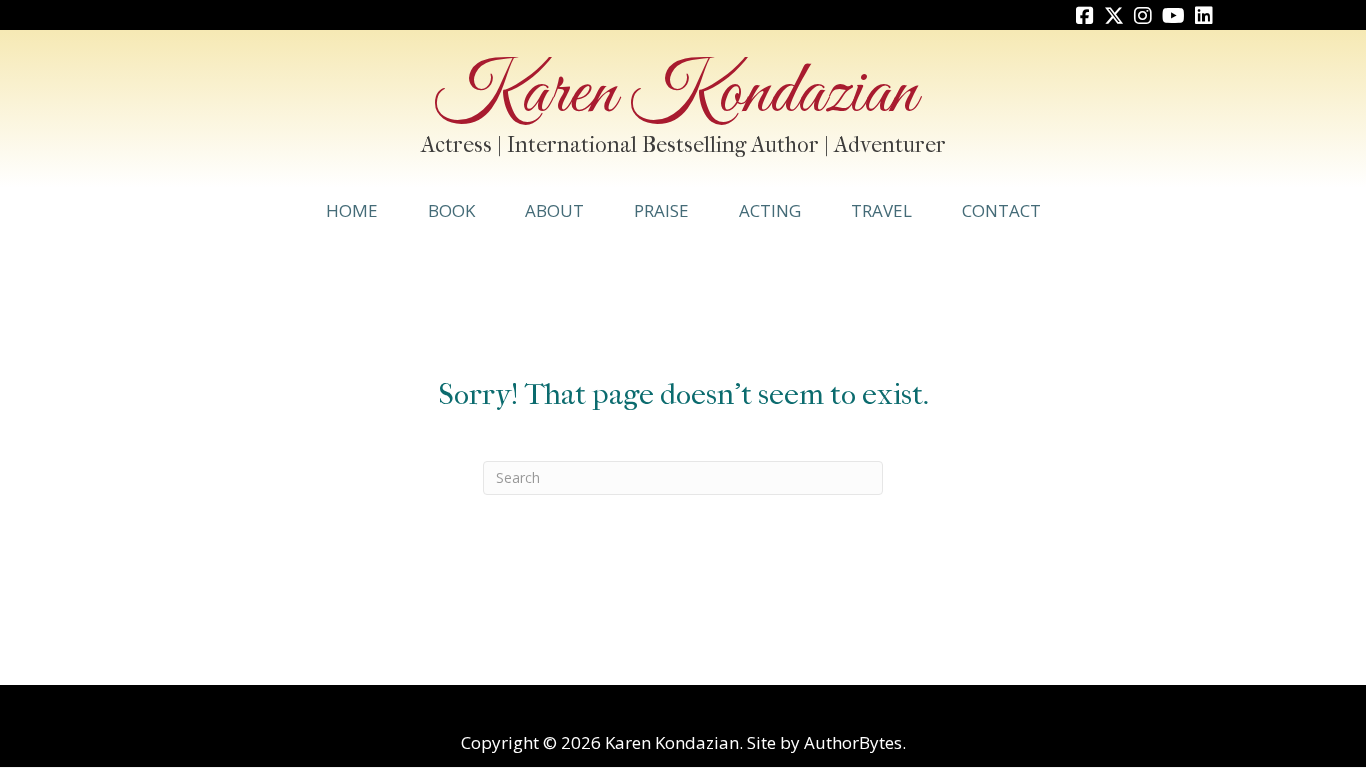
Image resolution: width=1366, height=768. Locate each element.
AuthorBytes (853, 742)
